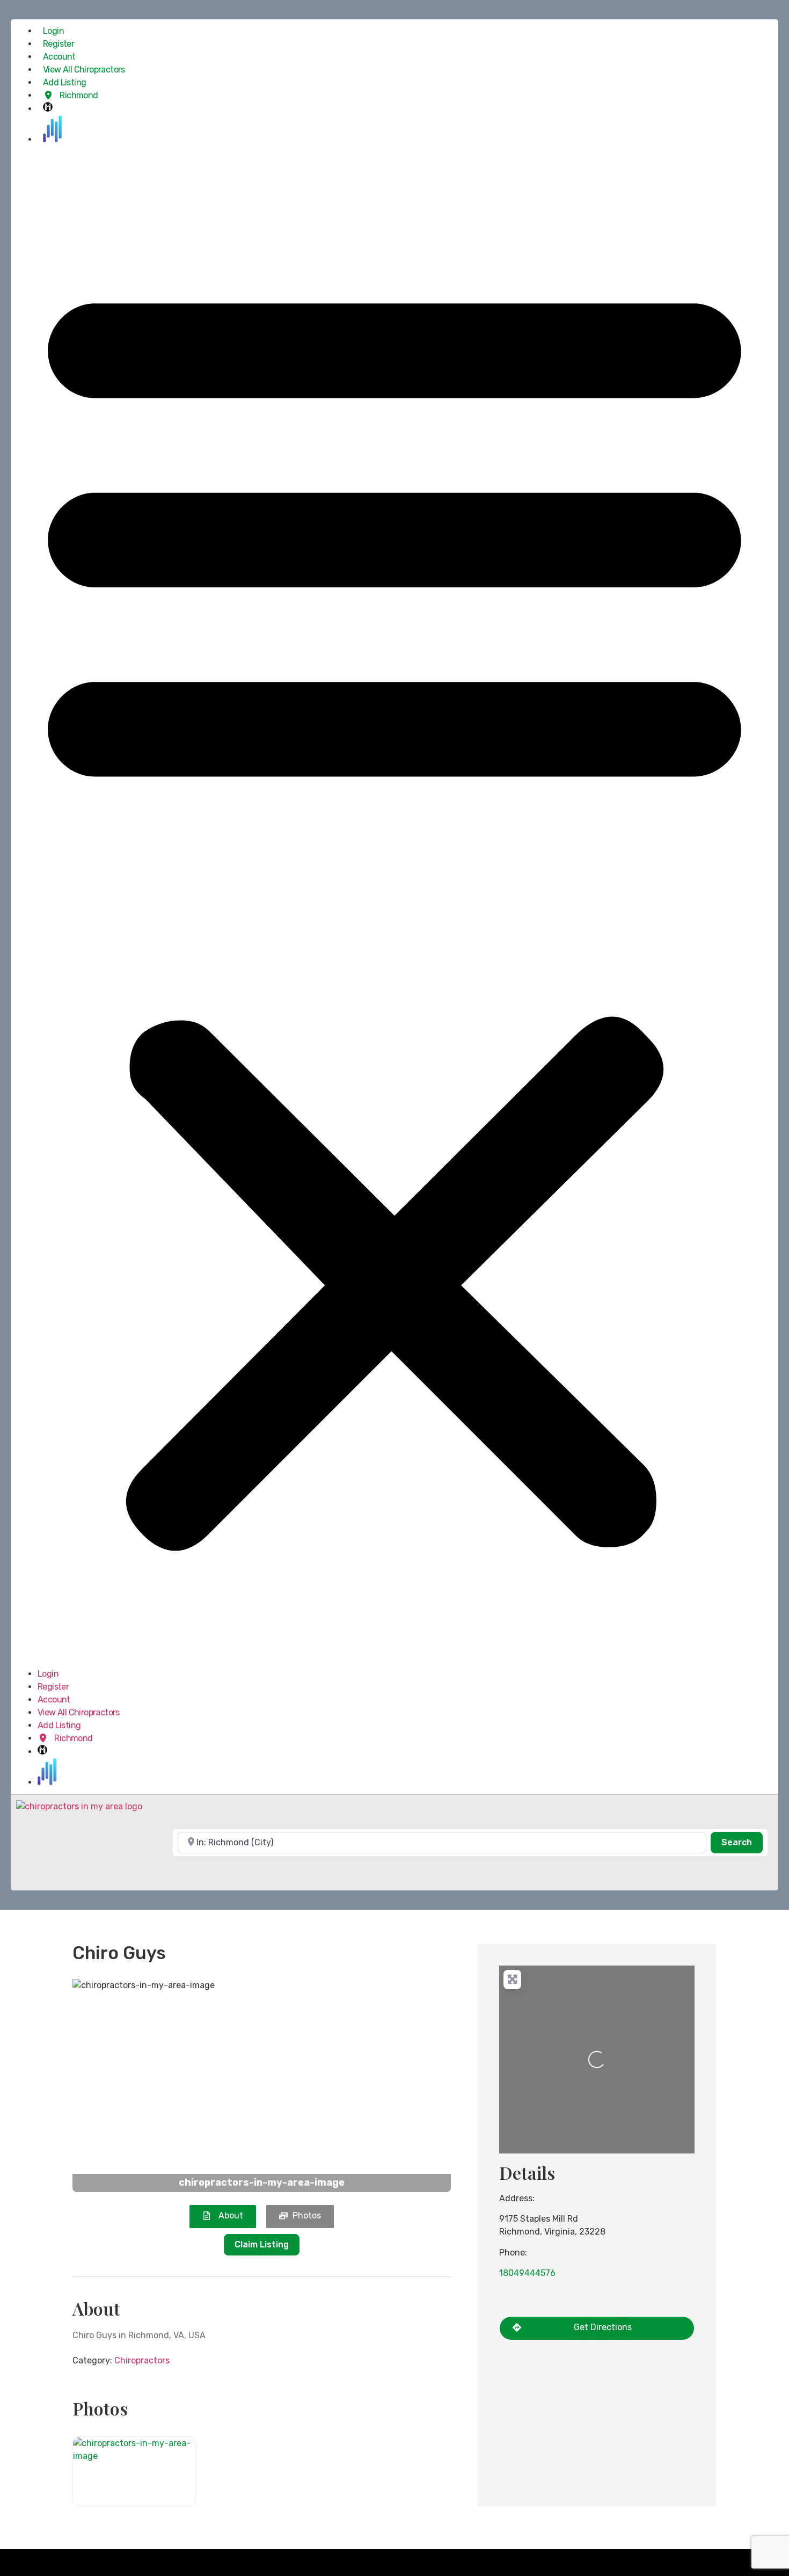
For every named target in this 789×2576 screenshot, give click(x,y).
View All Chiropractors (84, 70)
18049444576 (527, 2273)
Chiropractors (142, 2360)
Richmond (78, 95)
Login (53, 31)
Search (742, 1842)
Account (59, 57)
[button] (394, 907)
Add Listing (64, 82)
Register (59, 44)
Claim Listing (262, 2244)
